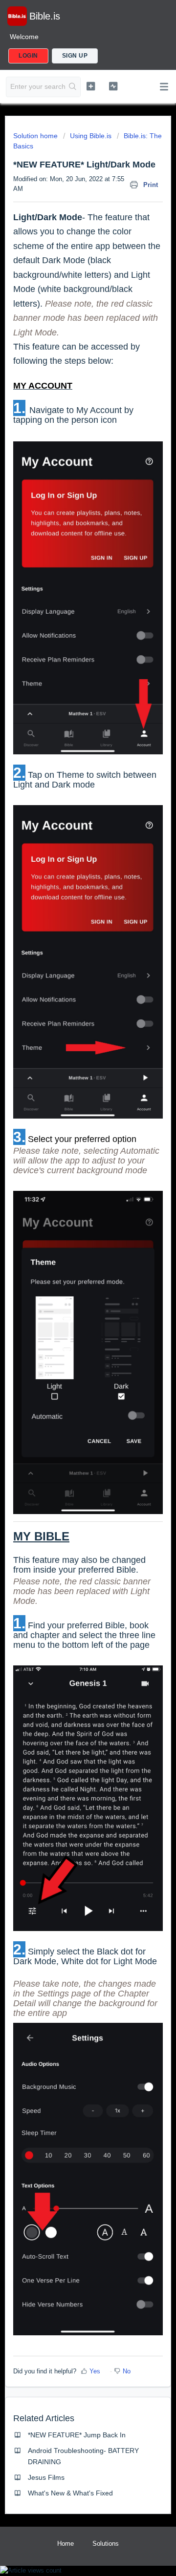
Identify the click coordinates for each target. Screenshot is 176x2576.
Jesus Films (46, 2477)
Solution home (36, 136)
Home (66, 2544)
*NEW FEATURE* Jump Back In (77, 2435)
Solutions (106, 2544)
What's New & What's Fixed (70, 2493)
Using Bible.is (91, 136)
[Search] (73, 87)
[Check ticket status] (113, 86)
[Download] (70, 1323)
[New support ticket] (91, 86)
